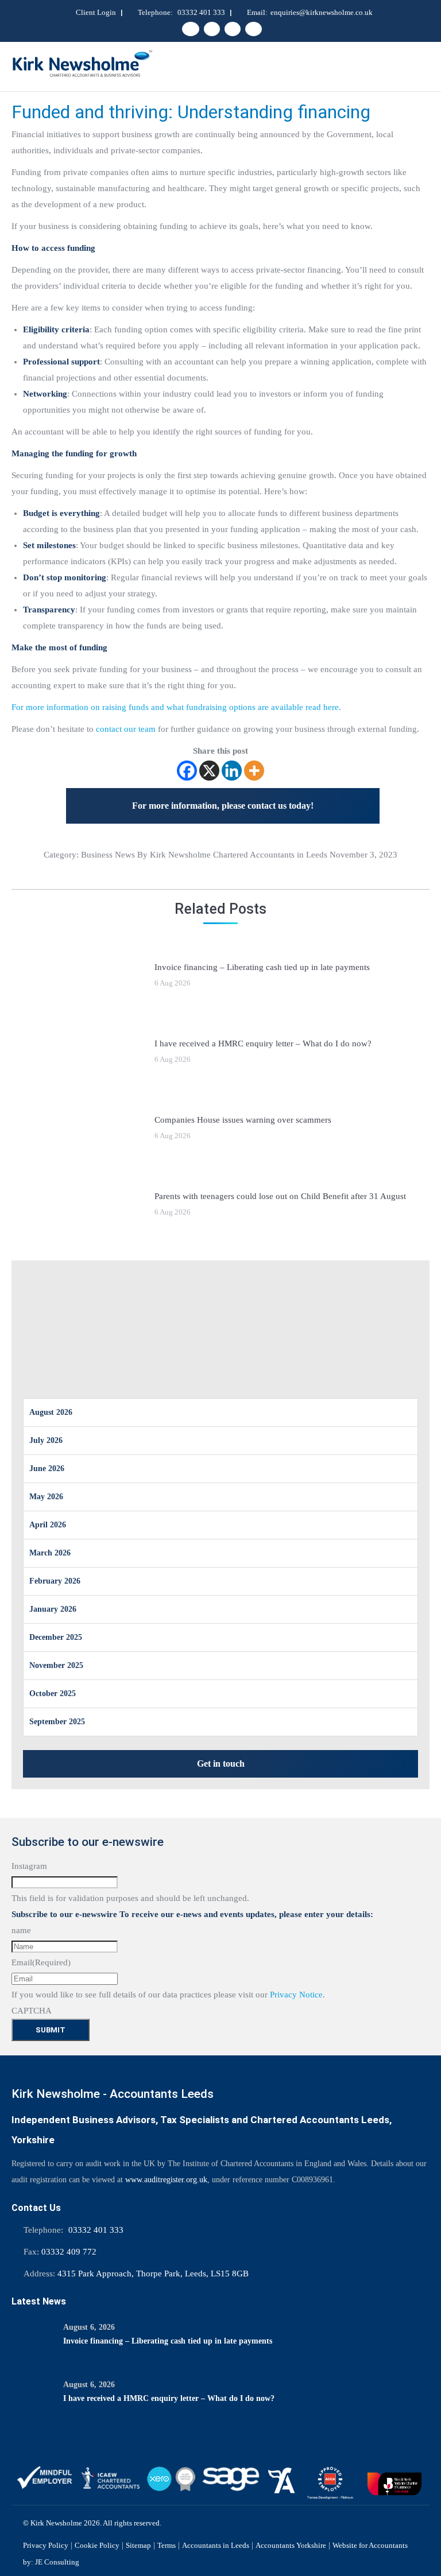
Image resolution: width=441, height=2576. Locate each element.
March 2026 (50, 1553)
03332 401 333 (201, 12)
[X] (209, 771)
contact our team (126, 729)
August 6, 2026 (89, 2327)
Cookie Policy (97, 2545)
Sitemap (138, 2545)
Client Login (96, 12)
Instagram (29, 1866)
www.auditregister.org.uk (166, 2180)
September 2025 (57, 1722)
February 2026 (55, 1581)
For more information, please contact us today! (223, 806)
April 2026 (48, 1525)
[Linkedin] (232, 771)
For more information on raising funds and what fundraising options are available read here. (176, 707)
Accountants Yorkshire (291, 2545)
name (21, 1930)
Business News (108, 855)
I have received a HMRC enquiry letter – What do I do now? (263, 1043)
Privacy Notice (296, 1995)
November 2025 (56, 1665)
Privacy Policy (46, 2545)
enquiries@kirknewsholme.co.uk (322, 12)
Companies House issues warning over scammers (243, 1120)
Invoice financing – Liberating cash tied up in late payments (262, 967)
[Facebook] (187, 771)
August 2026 (51, 1412)
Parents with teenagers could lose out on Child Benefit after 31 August (280, 1196)
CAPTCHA (32, 2011)
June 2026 (47, 1469)
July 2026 (46, 1440)
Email (41, 1962)
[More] (254, 771)
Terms (167, 2545)
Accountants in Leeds (216, 2545)
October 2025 (53, 1694)
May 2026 (46, 1497)
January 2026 (53, 1609)
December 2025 (56, 1637)
